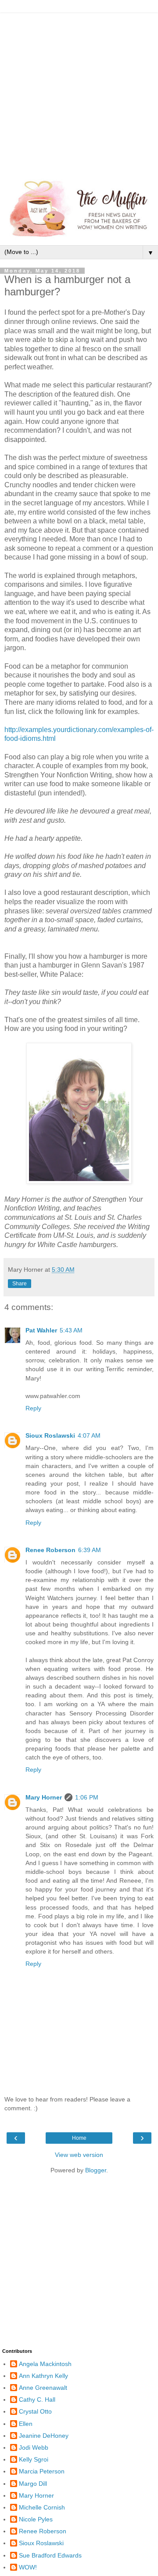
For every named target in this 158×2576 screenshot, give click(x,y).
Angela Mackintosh (45, 2364)
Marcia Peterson (42, 2471)
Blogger (96, 2170)
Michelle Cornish (42, 2507)
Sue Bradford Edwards (50, 2555)
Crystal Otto (35, 2411)
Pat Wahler (41, 1330)
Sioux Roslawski (50, 1435)
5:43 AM (71, 1330)
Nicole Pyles (36, 2519)
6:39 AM (90, 1550)
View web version (79, 2155)
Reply (33, 1408)
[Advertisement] (79, 92)
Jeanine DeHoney (44, 2436)
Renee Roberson (50, 1550)
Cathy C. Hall (37, 2399)
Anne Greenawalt (43, 2388)
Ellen (26, 2424)
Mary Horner (44, 1797)
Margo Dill (33, 2484)
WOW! (28, 2567)
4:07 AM (89, 1435)
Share (20, 1284)
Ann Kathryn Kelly (43, 2376)
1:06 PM (87, 1797)
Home (79, 2138)
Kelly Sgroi (34, 2459)
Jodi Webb (34, 2447)
